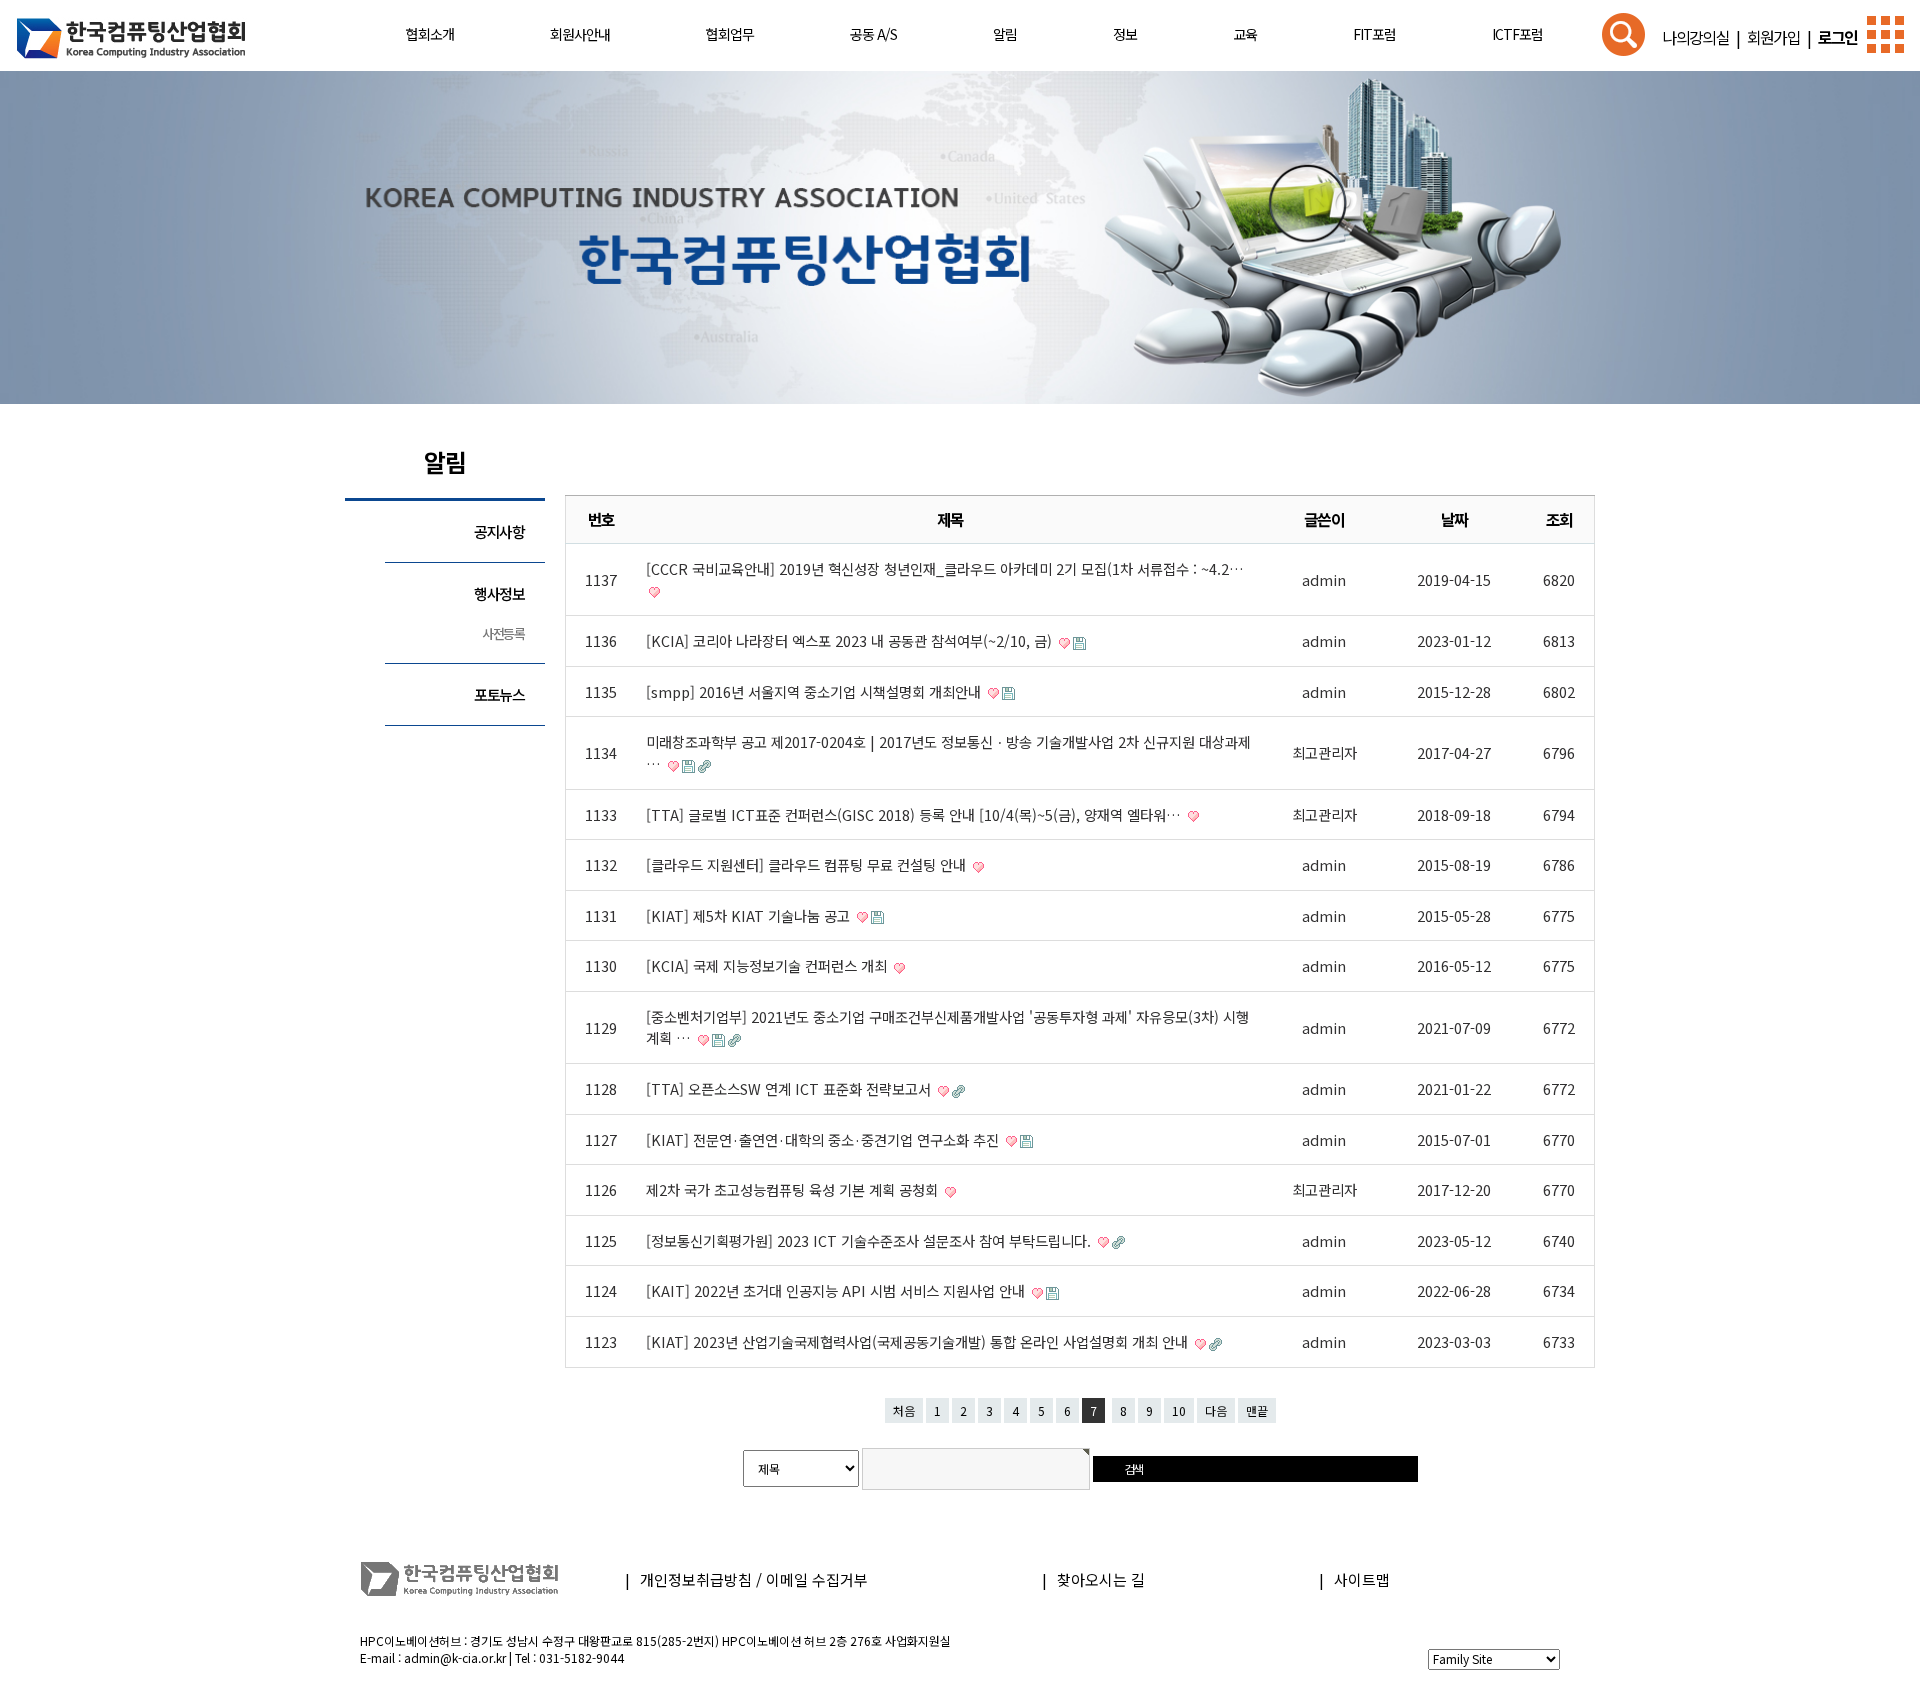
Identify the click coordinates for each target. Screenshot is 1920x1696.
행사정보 (499, 593)
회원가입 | (1776, 37)
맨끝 (1257, 1410)
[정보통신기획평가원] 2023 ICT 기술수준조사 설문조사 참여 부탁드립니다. (870, 1240)
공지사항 (499, 531)
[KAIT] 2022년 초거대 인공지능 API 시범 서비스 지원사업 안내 (837, 1290)
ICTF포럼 (1517, 34)
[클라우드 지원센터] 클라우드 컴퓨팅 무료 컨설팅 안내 (808, 864)
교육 (1245, 34)
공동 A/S (873, 34)
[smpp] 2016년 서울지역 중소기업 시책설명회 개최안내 (815, 691)
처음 (904, 1410)
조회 (1559, 519)
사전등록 (503, 633)
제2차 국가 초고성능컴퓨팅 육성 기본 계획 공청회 (794, 1189)
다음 (1216, 1410)
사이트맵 (1362, 1579)
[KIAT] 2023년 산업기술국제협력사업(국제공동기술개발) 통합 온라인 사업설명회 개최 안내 (919, 1341)
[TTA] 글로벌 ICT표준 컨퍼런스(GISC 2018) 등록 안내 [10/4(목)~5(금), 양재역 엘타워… (915, 814)
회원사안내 (580, 34)
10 (1179, 1410)
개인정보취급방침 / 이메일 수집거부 (754, 1579)
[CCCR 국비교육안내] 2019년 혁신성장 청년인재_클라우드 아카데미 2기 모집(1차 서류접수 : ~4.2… (945, 568)
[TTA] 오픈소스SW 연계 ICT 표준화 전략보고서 (790, 1088)
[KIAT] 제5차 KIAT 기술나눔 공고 (750, 915)
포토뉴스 (499, 694)
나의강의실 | (1701, 37)
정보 (1125, 34)
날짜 (1454, 519)
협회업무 (730, 34)
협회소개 (430, 34)
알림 (1005, 34)
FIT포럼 (1374, 34)
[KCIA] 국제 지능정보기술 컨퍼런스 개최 (768, 965)
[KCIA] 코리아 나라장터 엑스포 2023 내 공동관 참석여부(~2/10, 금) (851, 640)
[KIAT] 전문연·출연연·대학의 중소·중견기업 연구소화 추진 (824, 1139)
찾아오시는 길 (1101, 1579)
